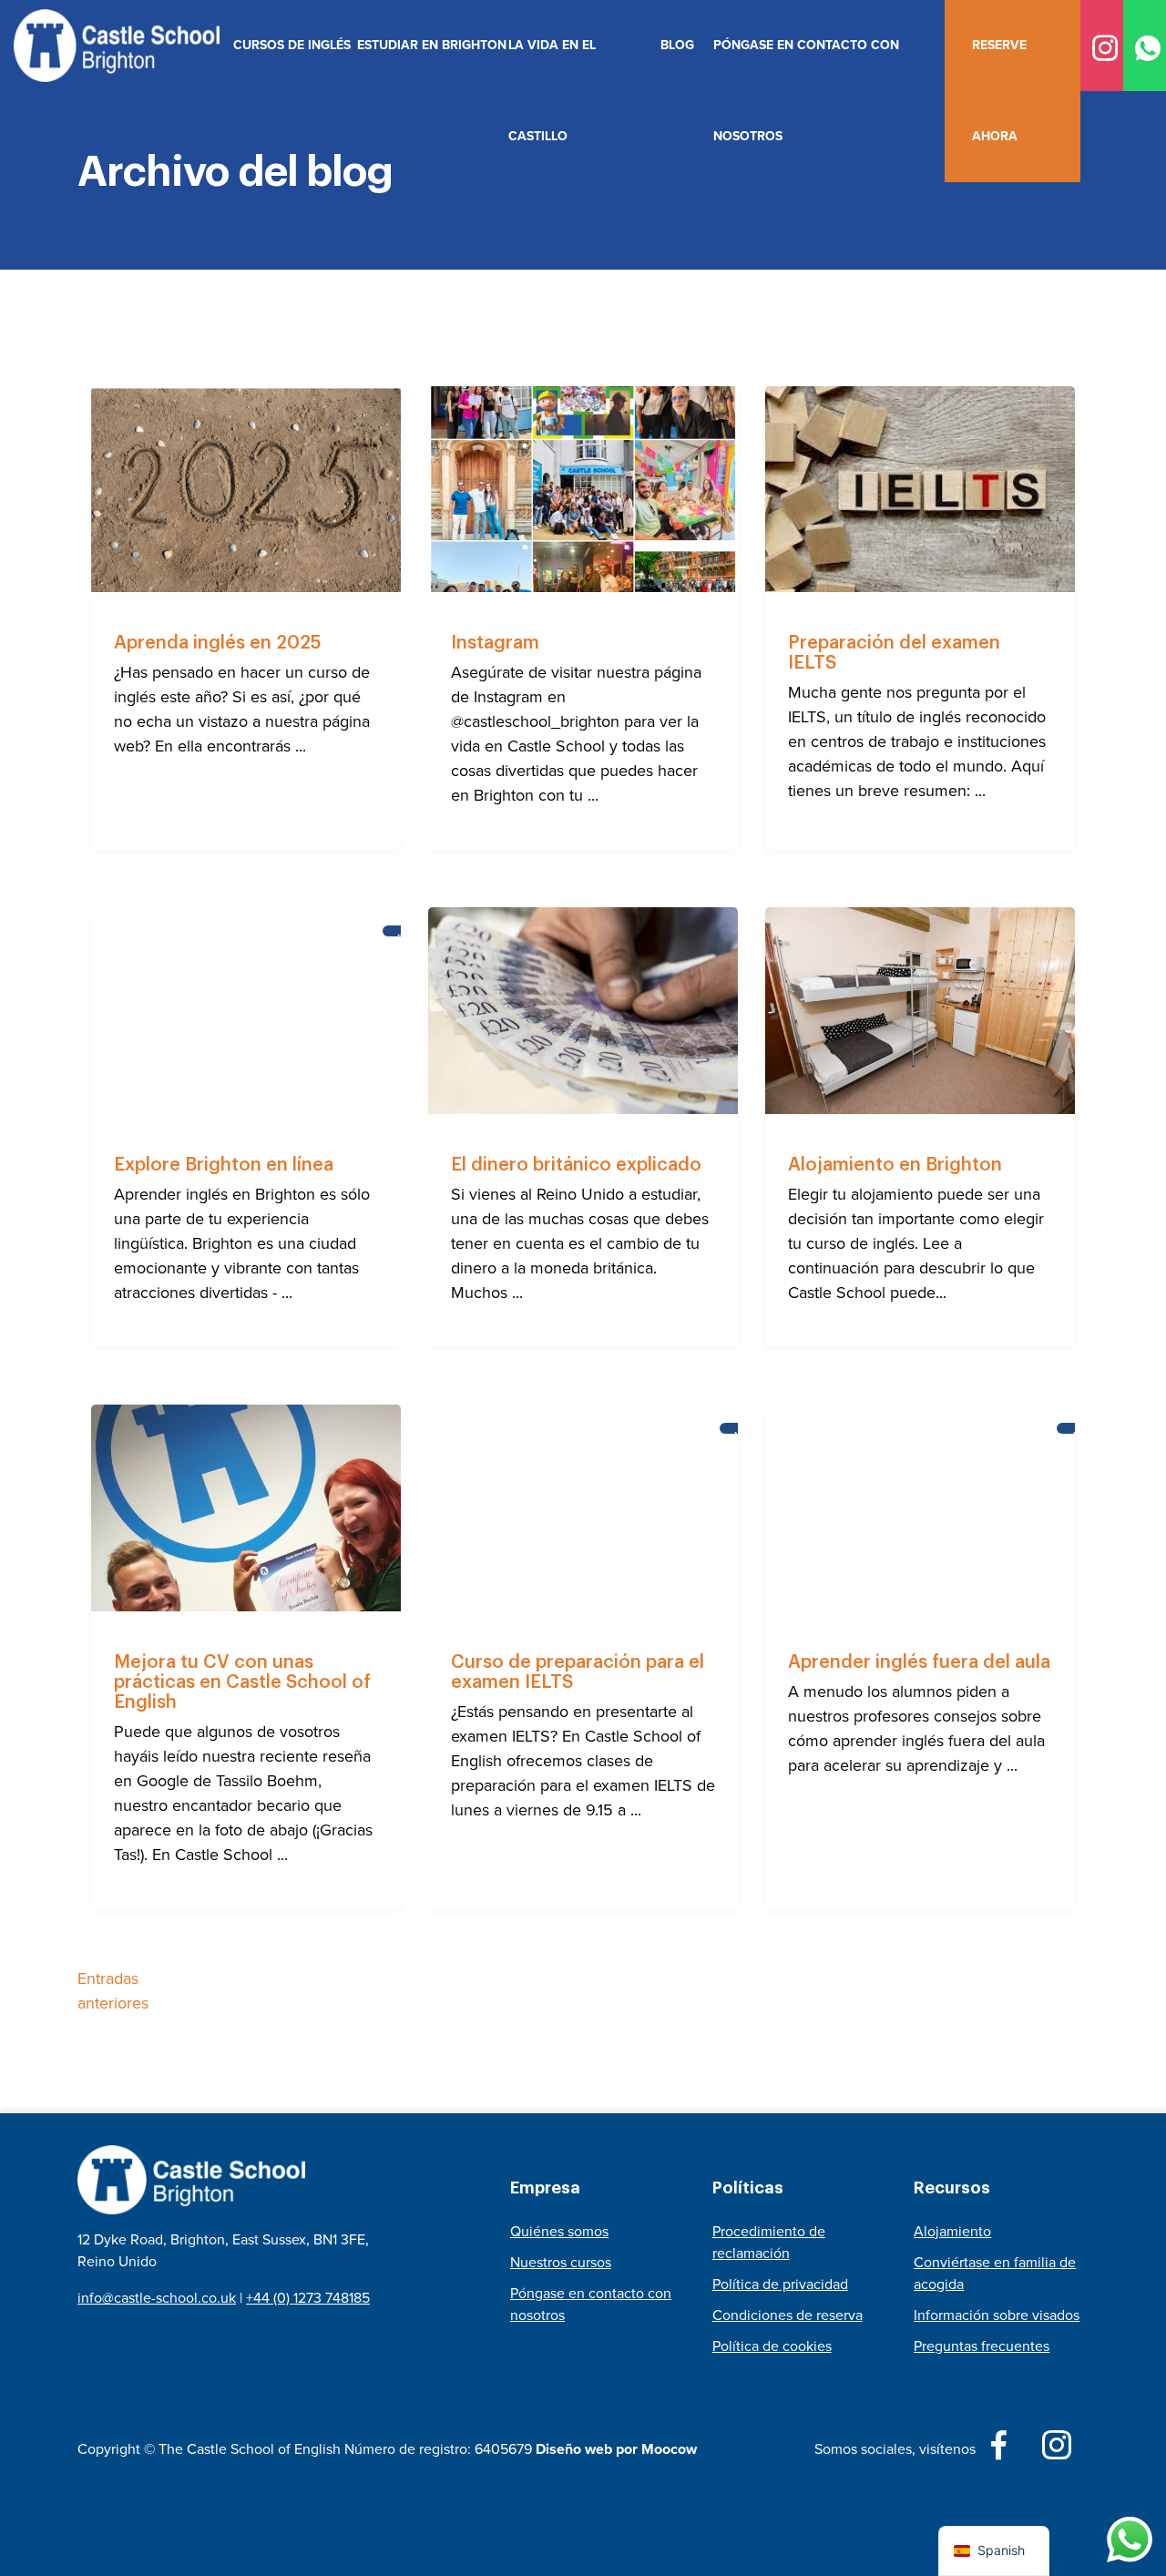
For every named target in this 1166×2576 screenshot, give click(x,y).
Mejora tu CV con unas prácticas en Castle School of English (242, 1682)
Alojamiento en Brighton (895, 1165)
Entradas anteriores (113, 1991)
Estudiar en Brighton (426, 45)
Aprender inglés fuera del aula (919, 1662)
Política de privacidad (780, 2284)
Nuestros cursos (561, 2262)
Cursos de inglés (288, 45)
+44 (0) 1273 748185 (308, 2298)
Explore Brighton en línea (224, 1165)
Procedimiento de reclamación (769, 2242)
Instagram (495, 643)
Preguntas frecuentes (982, 2346)
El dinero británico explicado (576, 1165)
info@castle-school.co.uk (157, 2298)
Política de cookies (772, 2346)
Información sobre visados (997, 2315)
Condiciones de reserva (788, 2315)
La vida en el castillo (552, 91)
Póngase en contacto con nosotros (806, 91)
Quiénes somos (559, 2231)
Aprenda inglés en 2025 (217, 643)
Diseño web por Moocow (616, 2449)
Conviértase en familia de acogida (995, 2273)
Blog (677, 45)
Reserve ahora (999, 91)
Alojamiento (952, 2231)
